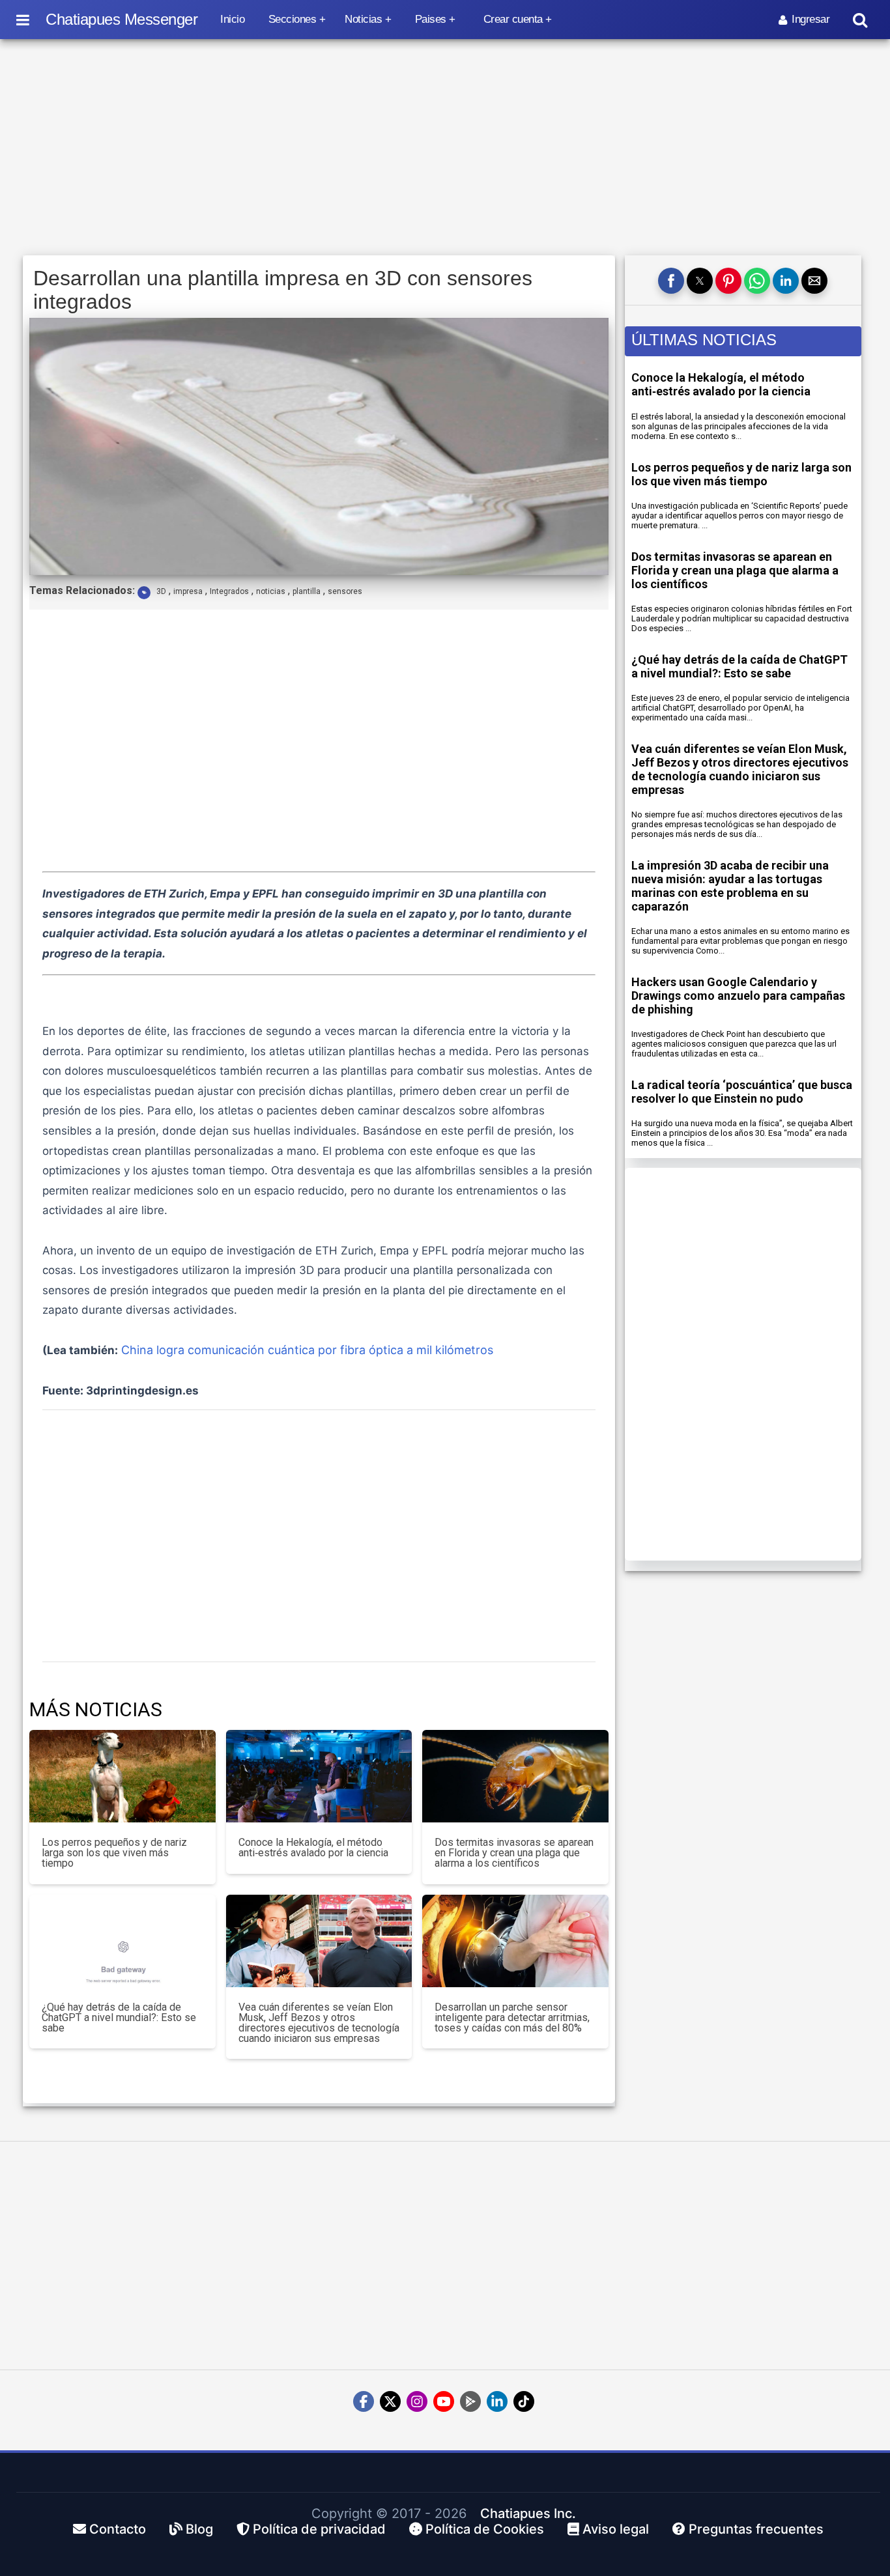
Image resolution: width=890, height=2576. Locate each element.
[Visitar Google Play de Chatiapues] (470, 2401)
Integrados (229, 591)
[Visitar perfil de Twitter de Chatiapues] (390, 2401)
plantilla (307, 591)
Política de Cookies (483, 2529)
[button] (671, 281)
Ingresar (811, 19)
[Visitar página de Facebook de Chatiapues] (364, 2401)
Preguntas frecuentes (754, 2529)
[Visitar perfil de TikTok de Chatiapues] (524, 2401)
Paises (431, 19)
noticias (271, 591)
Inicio (232, 19)
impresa (188, 591)
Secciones (293, 19)
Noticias (363, 19)
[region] (445, 148)
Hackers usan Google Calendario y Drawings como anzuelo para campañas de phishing (738, 996)
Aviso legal (614, 2529)
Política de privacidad (318, 2529)
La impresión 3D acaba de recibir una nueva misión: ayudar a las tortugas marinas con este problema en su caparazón (730, 886)
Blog (198, 2529)
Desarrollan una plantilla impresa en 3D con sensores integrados (283, 290)
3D (161, 591)
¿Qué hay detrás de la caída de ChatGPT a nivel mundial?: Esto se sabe (739, 666)
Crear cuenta (513, 19)
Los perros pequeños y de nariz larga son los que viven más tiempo (741, 474)
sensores (345, 591)
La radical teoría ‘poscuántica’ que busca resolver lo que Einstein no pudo (742, 1092)
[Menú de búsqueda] (860, 20)
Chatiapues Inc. (528, 2513)
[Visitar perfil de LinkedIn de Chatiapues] (497, 2401)
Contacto (116, 2529)
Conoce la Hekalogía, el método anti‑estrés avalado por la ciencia (721, 384)
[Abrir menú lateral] (23, 20)
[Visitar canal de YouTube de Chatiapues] (444, 2401)
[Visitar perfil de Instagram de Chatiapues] (417, 2401)
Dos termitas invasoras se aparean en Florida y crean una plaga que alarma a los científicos (735, 570)
